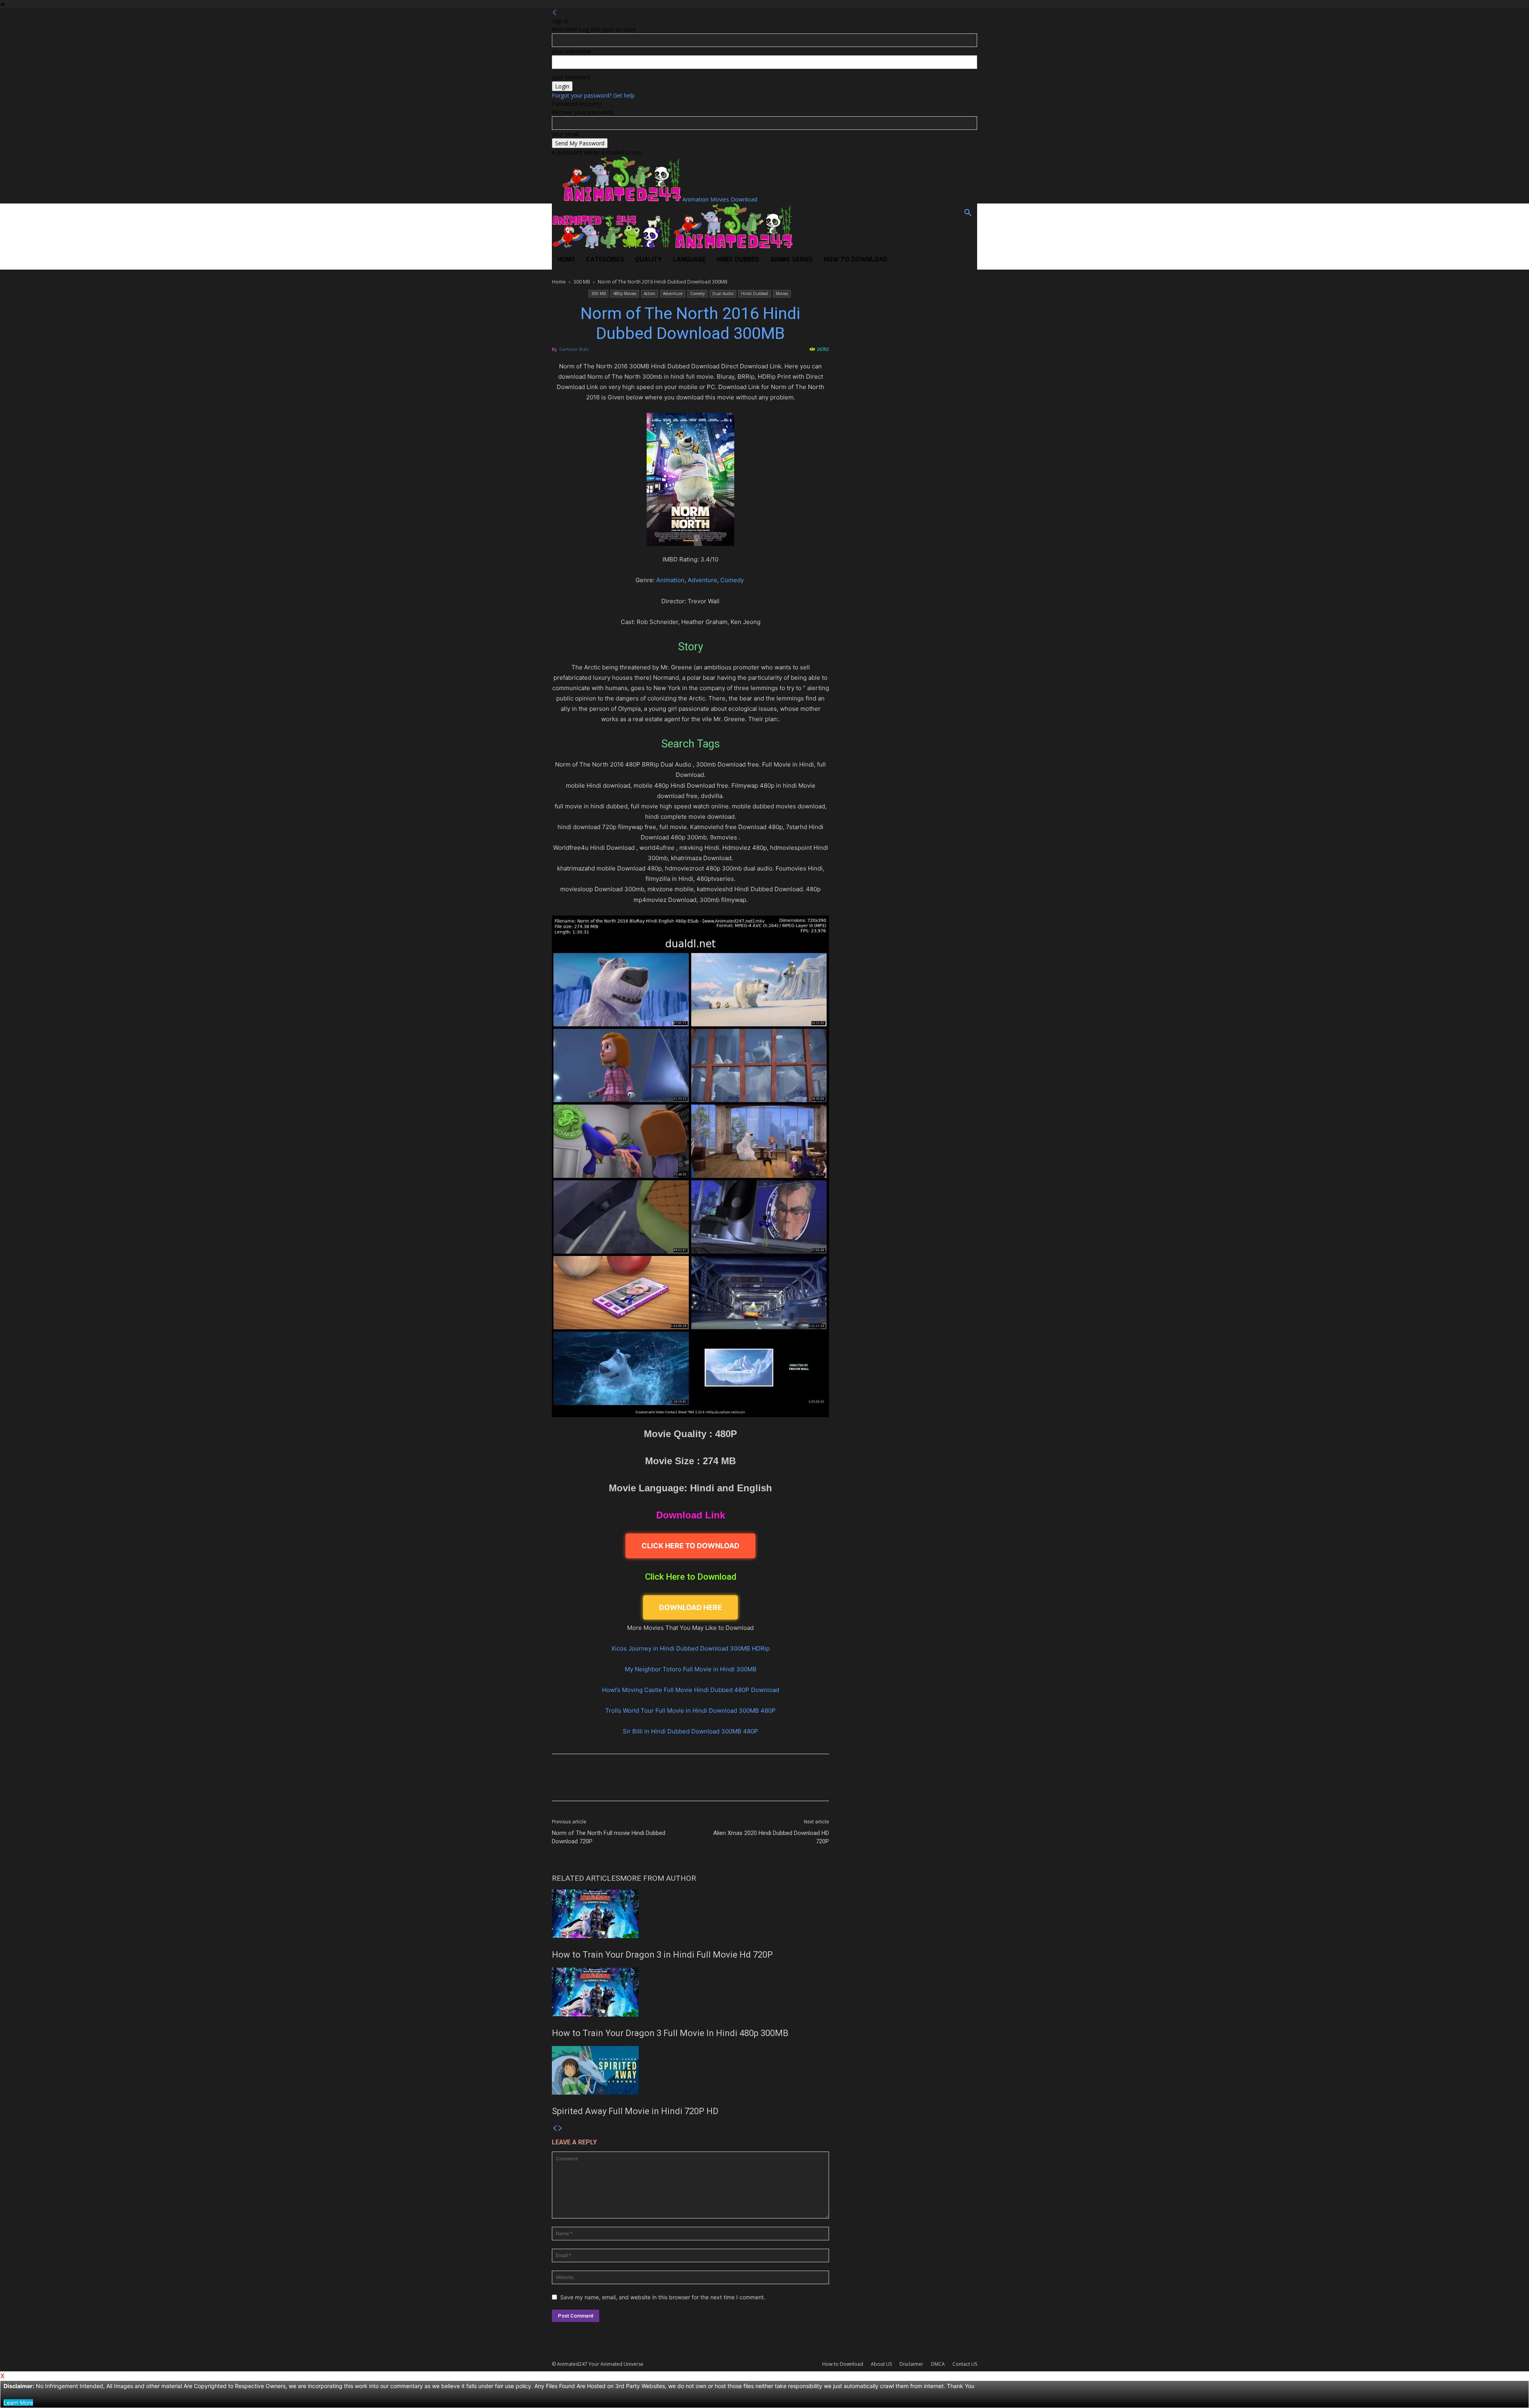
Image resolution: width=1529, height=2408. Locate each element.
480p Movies (625, 293)
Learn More (18, 2403)
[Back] (555, 13)
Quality (648, 260)
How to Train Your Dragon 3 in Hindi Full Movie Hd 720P (662, 1955)
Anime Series (792, 260)
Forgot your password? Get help (593, 95)
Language (689, 260)
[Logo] (612, 246)
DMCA (938, 2364)
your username (571, 51)
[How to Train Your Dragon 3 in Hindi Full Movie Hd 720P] (690, 1914)
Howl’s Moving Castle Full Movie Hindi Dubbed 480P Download (691, 1690)
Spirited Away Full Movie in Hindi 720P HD (635, 2111)
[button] (968, 214)
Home (566, 260)
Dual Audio (723, 293)
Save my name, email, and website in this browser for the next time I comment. (663, 2297)
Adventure (673, 293)
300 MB (582, 282)
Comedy (697, 293)
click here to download (690, 1546)
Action (650, 293)
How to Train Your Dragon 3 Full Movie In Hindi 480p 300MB (670, 2033)
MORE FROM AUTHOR (658, 1878)
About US (881, 2364)
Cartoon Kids (574, 349)
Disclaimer (911, 2364)
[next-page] (560, 2128)
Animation (670, 580)
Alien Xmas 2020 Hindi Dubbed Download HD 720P (771, 1837)
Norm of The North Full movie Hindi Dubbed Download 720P (609, 1837)
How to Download (856, 260)
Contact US (965, 2364)
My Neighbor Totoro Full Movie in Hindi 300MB (691, 1669)
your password (571, 77)
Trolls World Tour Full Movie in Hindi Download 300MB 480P (690, 1711)
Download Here (690, 1607)
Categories (605, 260)
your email (565, 134)
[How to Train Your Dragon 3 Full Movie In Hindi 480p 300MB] (690, 1992)
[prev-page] (555, 2128)
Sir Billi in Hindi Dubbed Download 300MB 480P (690, 1731)
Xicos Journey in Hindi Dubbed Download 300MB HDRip (690, 1648)
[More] (789, 1784)
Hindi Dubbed (738, 260)
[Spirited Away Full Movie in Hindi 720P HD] (690, 2070)
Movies (782, 293)
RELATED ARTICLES (586, 1878)
